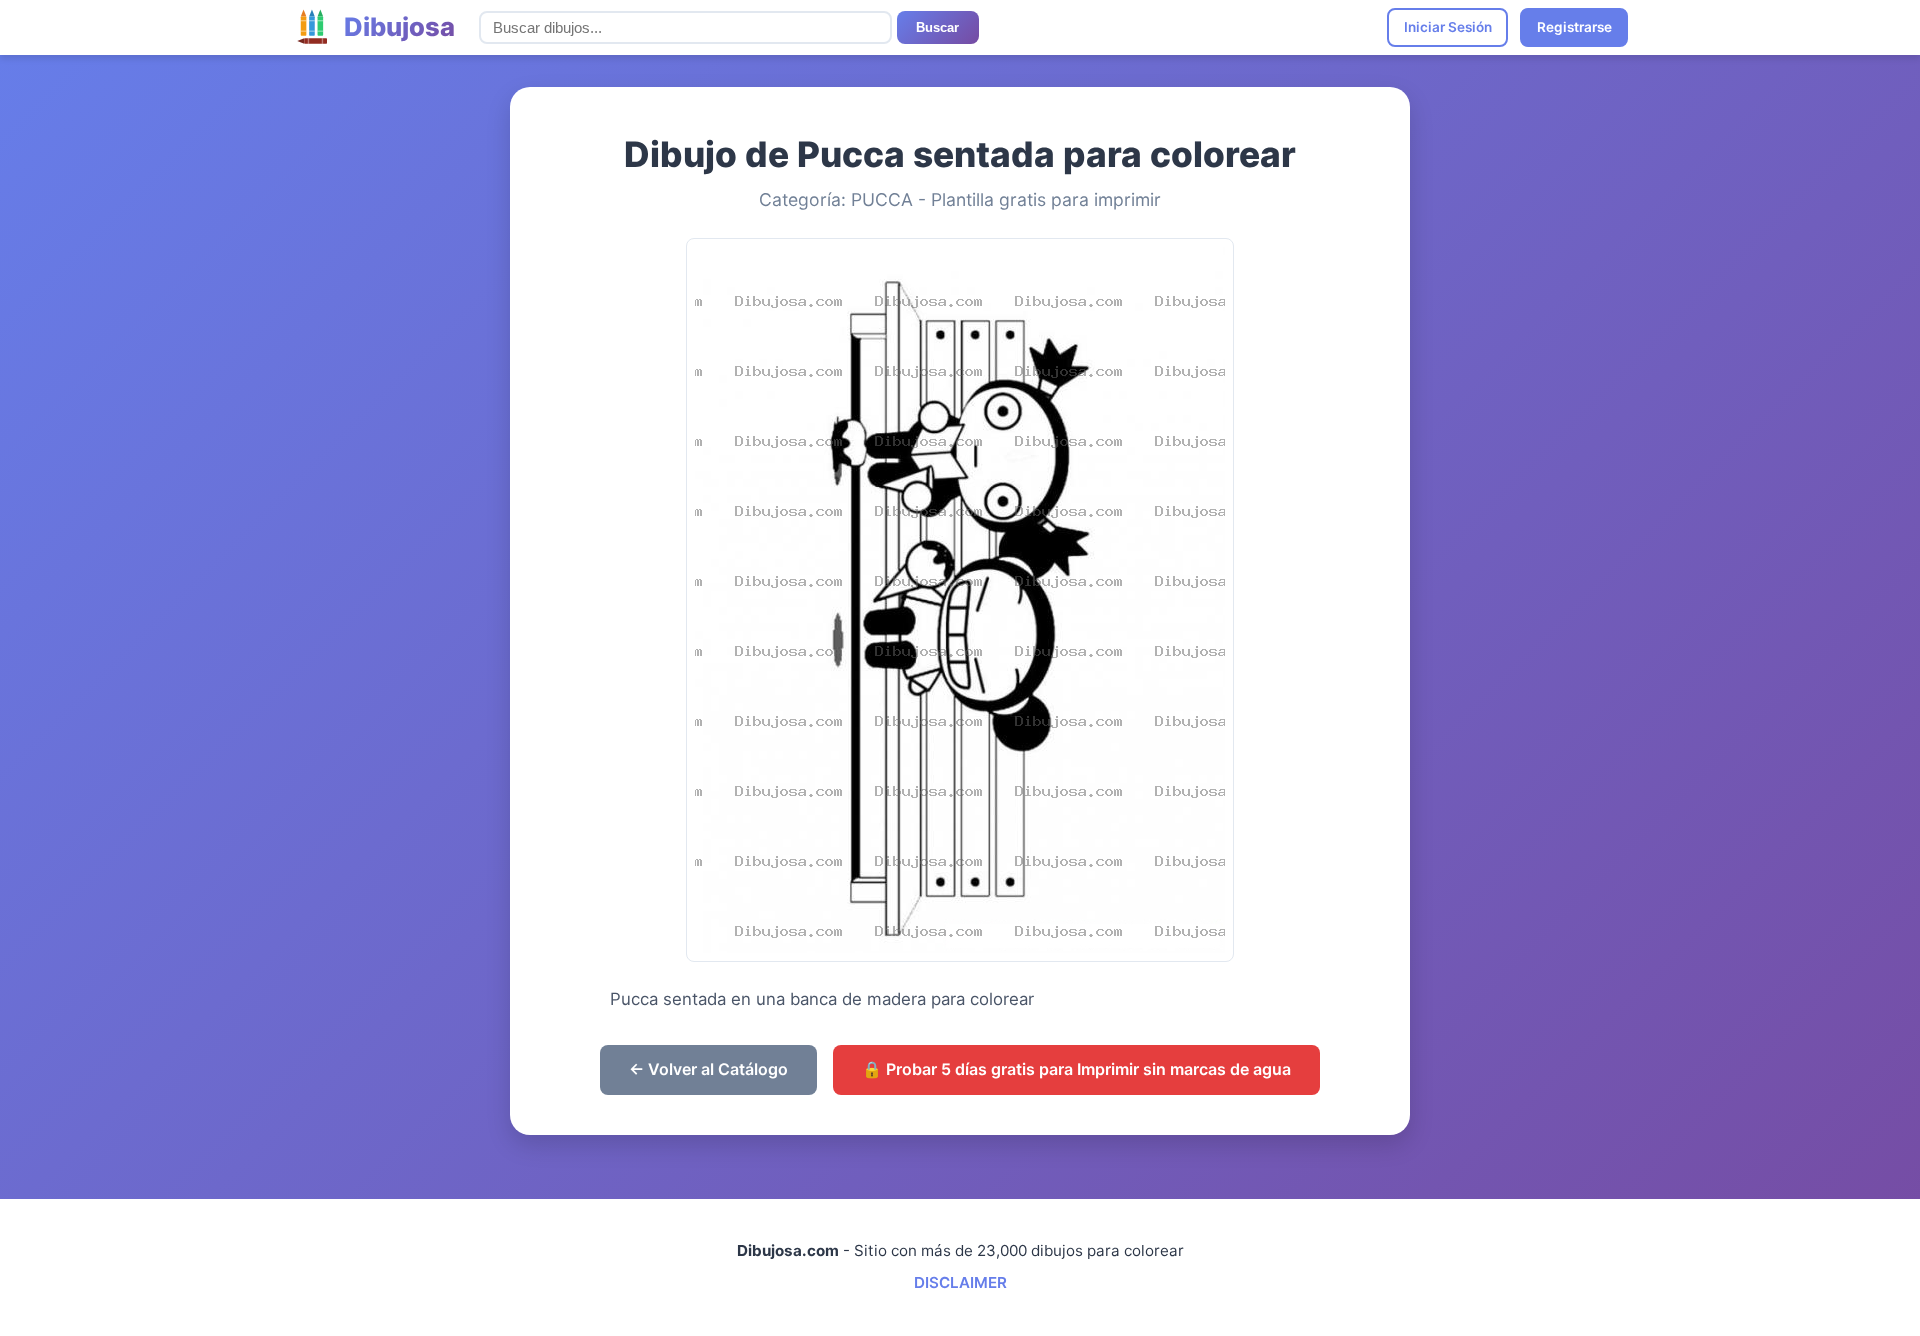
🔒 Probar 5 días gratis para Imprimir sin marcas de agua (1076, 1069)
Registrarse (1574, 27)
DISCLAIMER (960, 1282)
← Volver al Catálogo (708, 1069)
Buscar (937, 27)
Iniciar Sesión (1448, 27)
